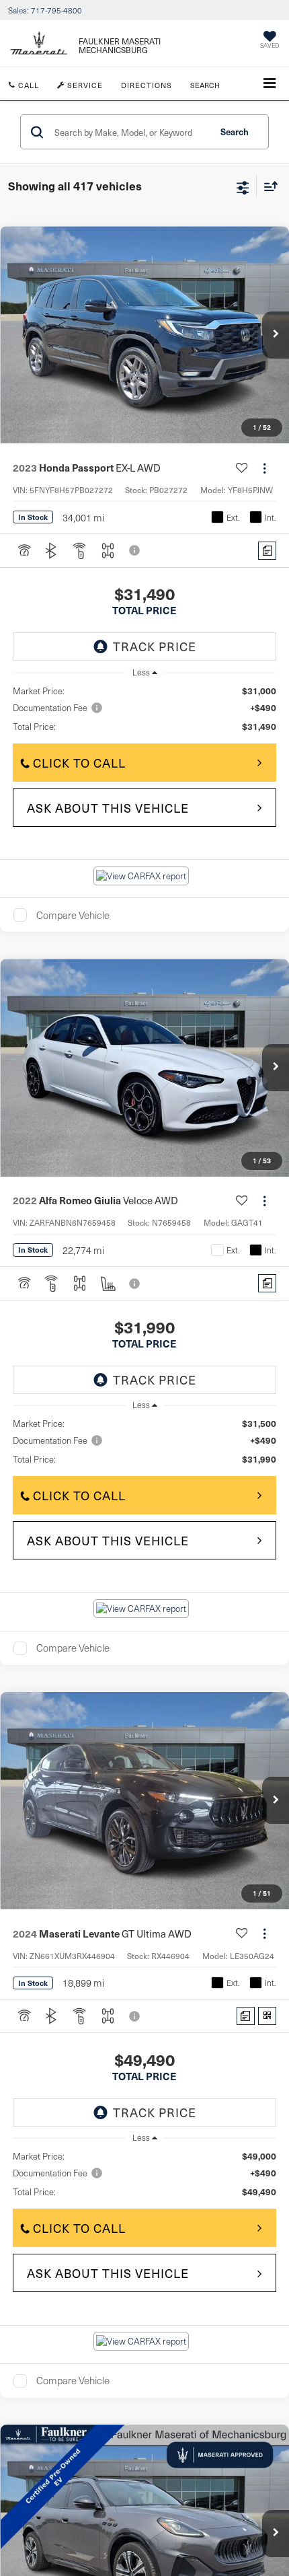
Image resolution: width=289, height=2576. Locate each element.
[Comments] (267, 551)
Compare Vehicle (73, 915)
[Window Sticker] (267, 2016)
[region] (145, 709)
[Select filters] (243, 186)
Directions (147, 85)
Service (84, 85)
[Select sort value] (267, 186)
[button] (276, 335)
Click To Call (79, 763)
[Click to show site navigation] (270, 84)
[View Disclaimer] (136, 550)
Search (235, 132)
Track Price (155, 646)
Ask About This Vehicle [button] (108, 808)
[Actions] (264, 468)
